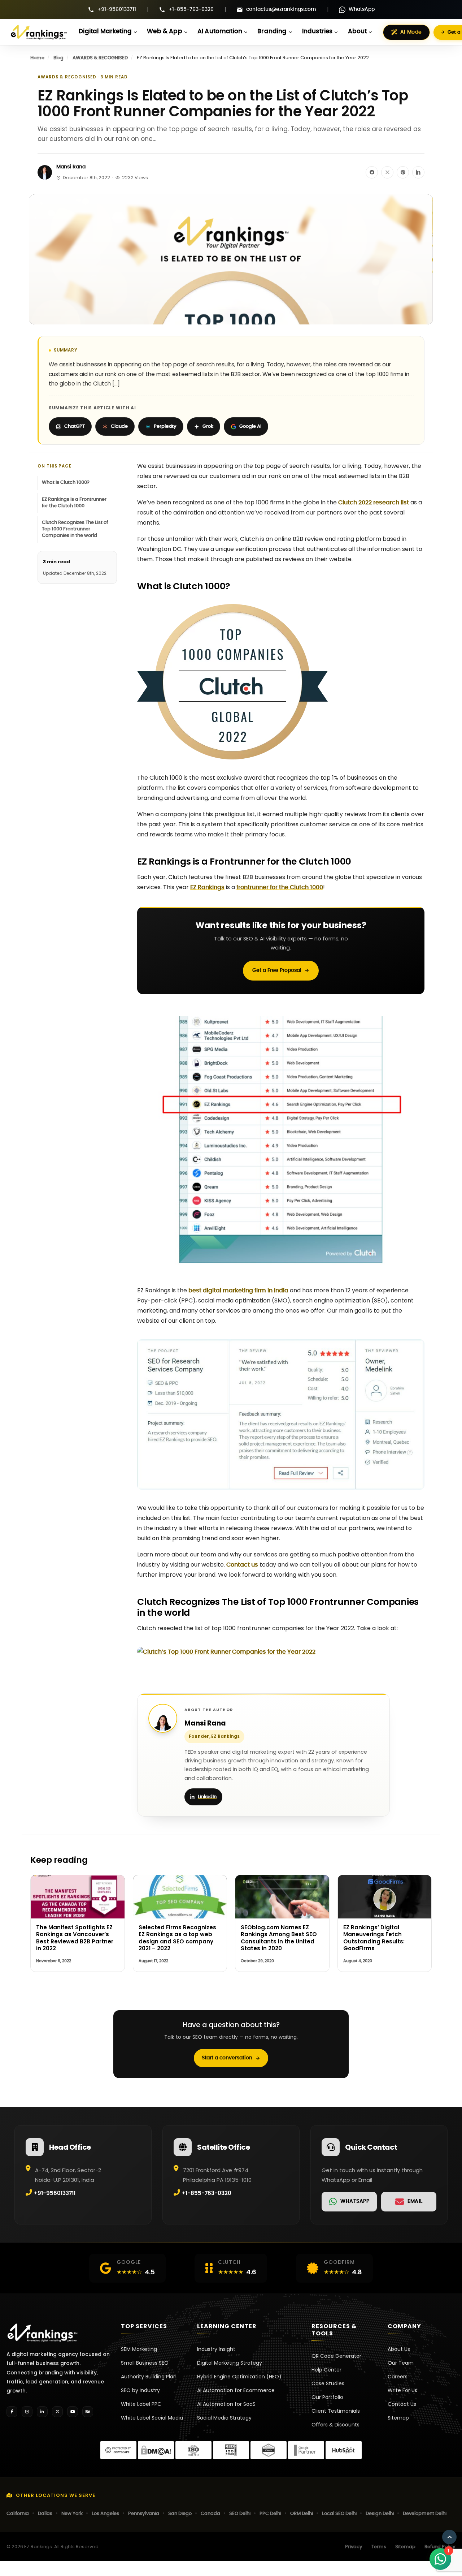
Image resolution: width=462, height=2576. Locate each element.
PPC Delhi (270, 2514)
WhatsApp (362, 9)
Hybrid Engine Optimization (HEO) (239, 2377)
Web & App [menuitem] (165, 31)
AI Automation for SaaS (226, 2404)
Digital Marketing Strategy (230, 2363)
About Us (399, 2349)
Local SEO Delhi (339, 2514)
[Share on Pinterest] (403, 172)
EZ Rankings (207, 887)
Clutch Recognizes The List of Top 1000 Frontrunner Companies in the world (75, 529)
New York (72, 2514)
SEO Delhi (240, 2514)
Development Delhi (425, 2514)
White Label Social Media (152, 2418)
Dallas (45, 2514)
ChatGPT (75, 427)
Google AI (250, 427)
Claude (119, 427)
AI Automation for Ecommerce (236, 2390)
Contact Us (402, 2404)
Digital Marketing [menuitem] (105, 31)
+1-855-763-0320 (191, 9)
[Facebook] (12, 2412)
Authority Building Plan (149, 2377)
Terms (379, 2547)
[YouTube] (73, 2412)
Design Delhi (380, 2514)
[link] (349, 2202)
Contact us (242, 1565)
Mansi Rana (71, 167)
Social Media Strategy (224, 2418)
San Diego (180, 2514)
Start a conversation (227, 2058)
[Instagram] (27, 2412)
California (18, 2514)
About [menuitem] (358, 31)
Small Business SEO (145, 2363)
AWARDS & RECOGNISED (100, 58)
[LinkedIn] (42, 2412)
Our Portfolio (327, 2397)
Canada (210, 2514)
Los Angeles (105, 2514)
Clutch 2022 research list (374, 503)
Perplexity (165, 427)
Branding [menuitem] (272, 31)
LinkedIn (207, 1797)
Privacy (354, 2547)
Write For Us (402, 2390)
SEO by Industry (140, 2390)
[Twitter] (57, 2412)
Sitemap (398, 2418)
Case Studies (328, 2383)
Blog (58, 58)
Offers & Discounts (335, 2425)
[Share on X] (387, 172)
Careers (398, 2377)
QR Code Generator (336, 2356)
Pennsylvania (144, 2514)
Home (37, 58)
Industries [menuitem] (317, 31)
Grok (208, 427)
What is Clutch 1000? (66, 483)
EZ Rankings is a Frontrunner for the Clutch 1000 (74, 503)
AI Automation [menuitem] (220, 31)
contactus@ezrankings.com (281, 9)
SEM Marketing (139, 2349)
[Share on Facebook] (372, 172)
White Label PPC (141, 2404)
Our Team (401, 2363)
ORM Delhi (302, 2514)
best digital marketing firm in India (238, 1291)
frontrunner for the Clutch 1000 (280, 887)
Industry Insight (216, 2349)
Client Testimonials (336, 2411)
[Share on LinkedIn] (418, 172)
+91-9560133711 (117, 9)
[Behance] (88, 2412)
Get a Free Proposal (277, 970)
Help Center (326, 2370)
